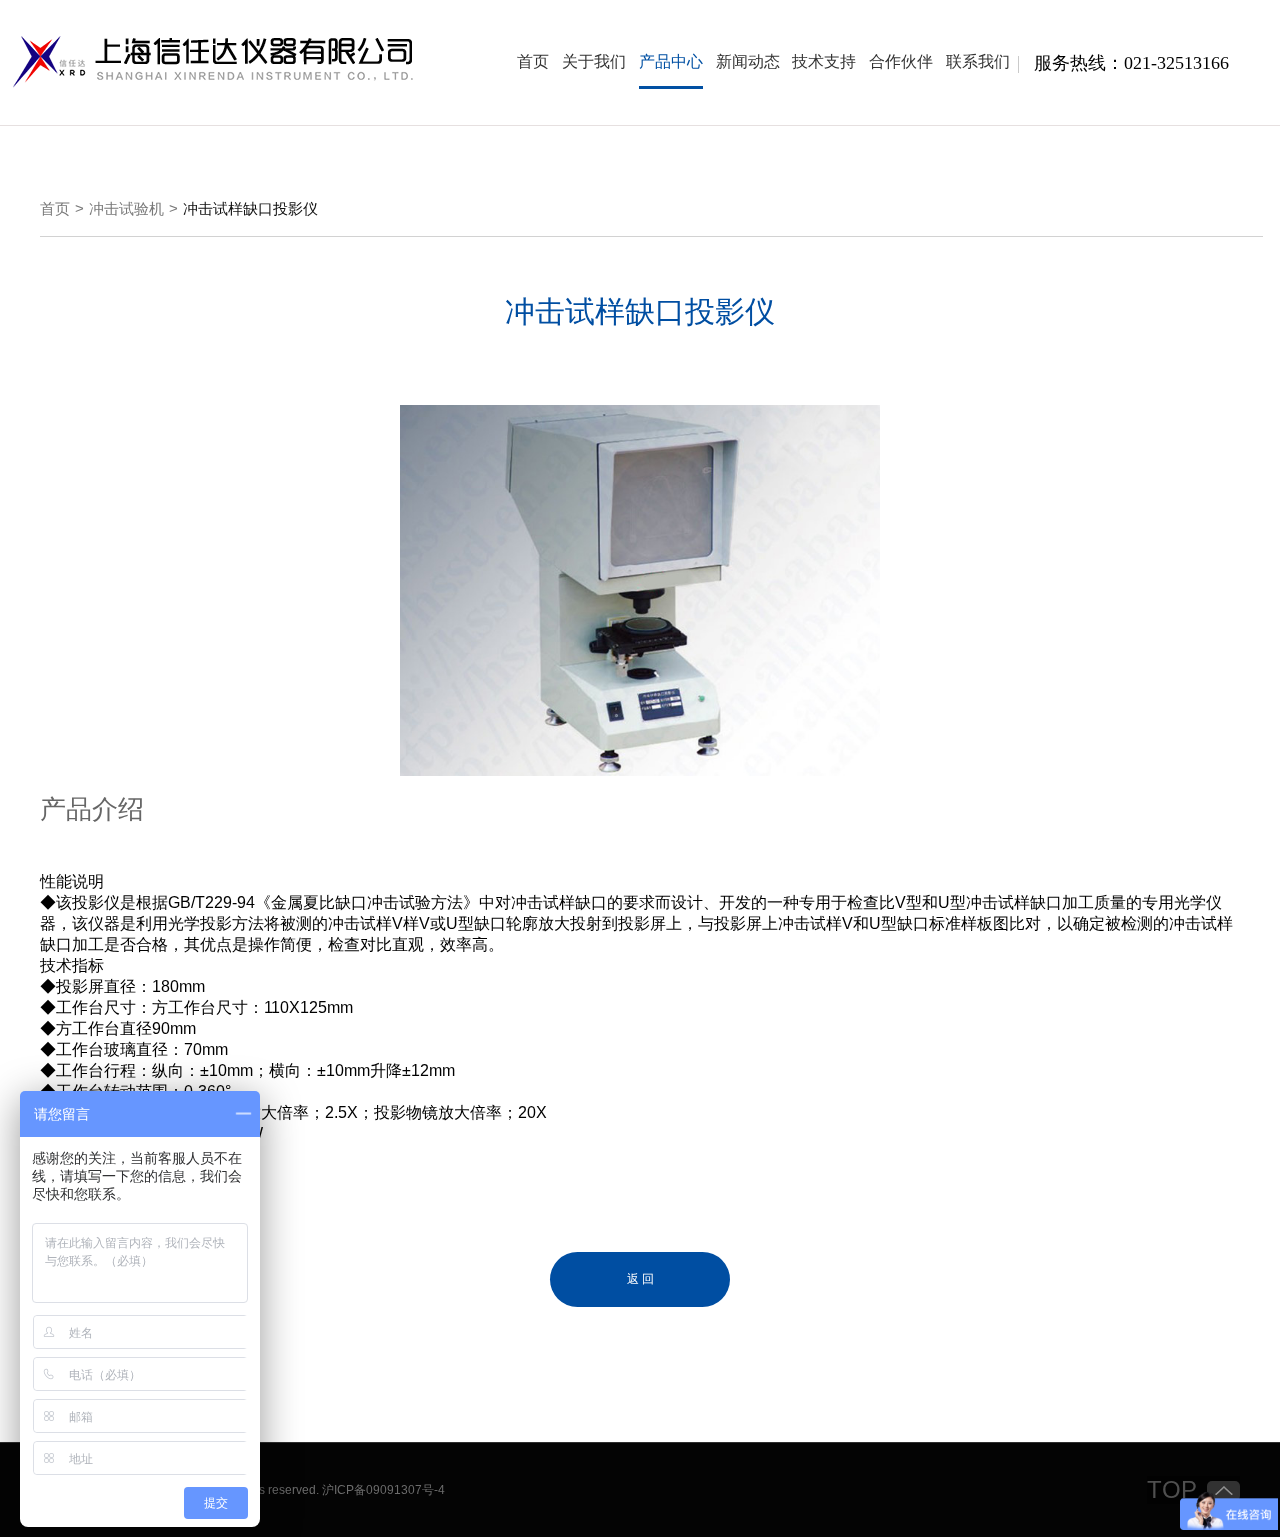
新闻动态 (748, 62)
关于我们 (594, 62)
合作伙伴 (901, 62)
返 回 (640, 1279)
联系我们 (978, 62)
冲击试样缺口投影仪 (250, 208)
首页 (533, 62)
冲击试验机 (126, 208)
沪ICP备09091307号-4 (383, 1490)
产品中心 (671, 62)
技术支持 (824, 62)
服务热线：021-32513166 (1131, 63)
